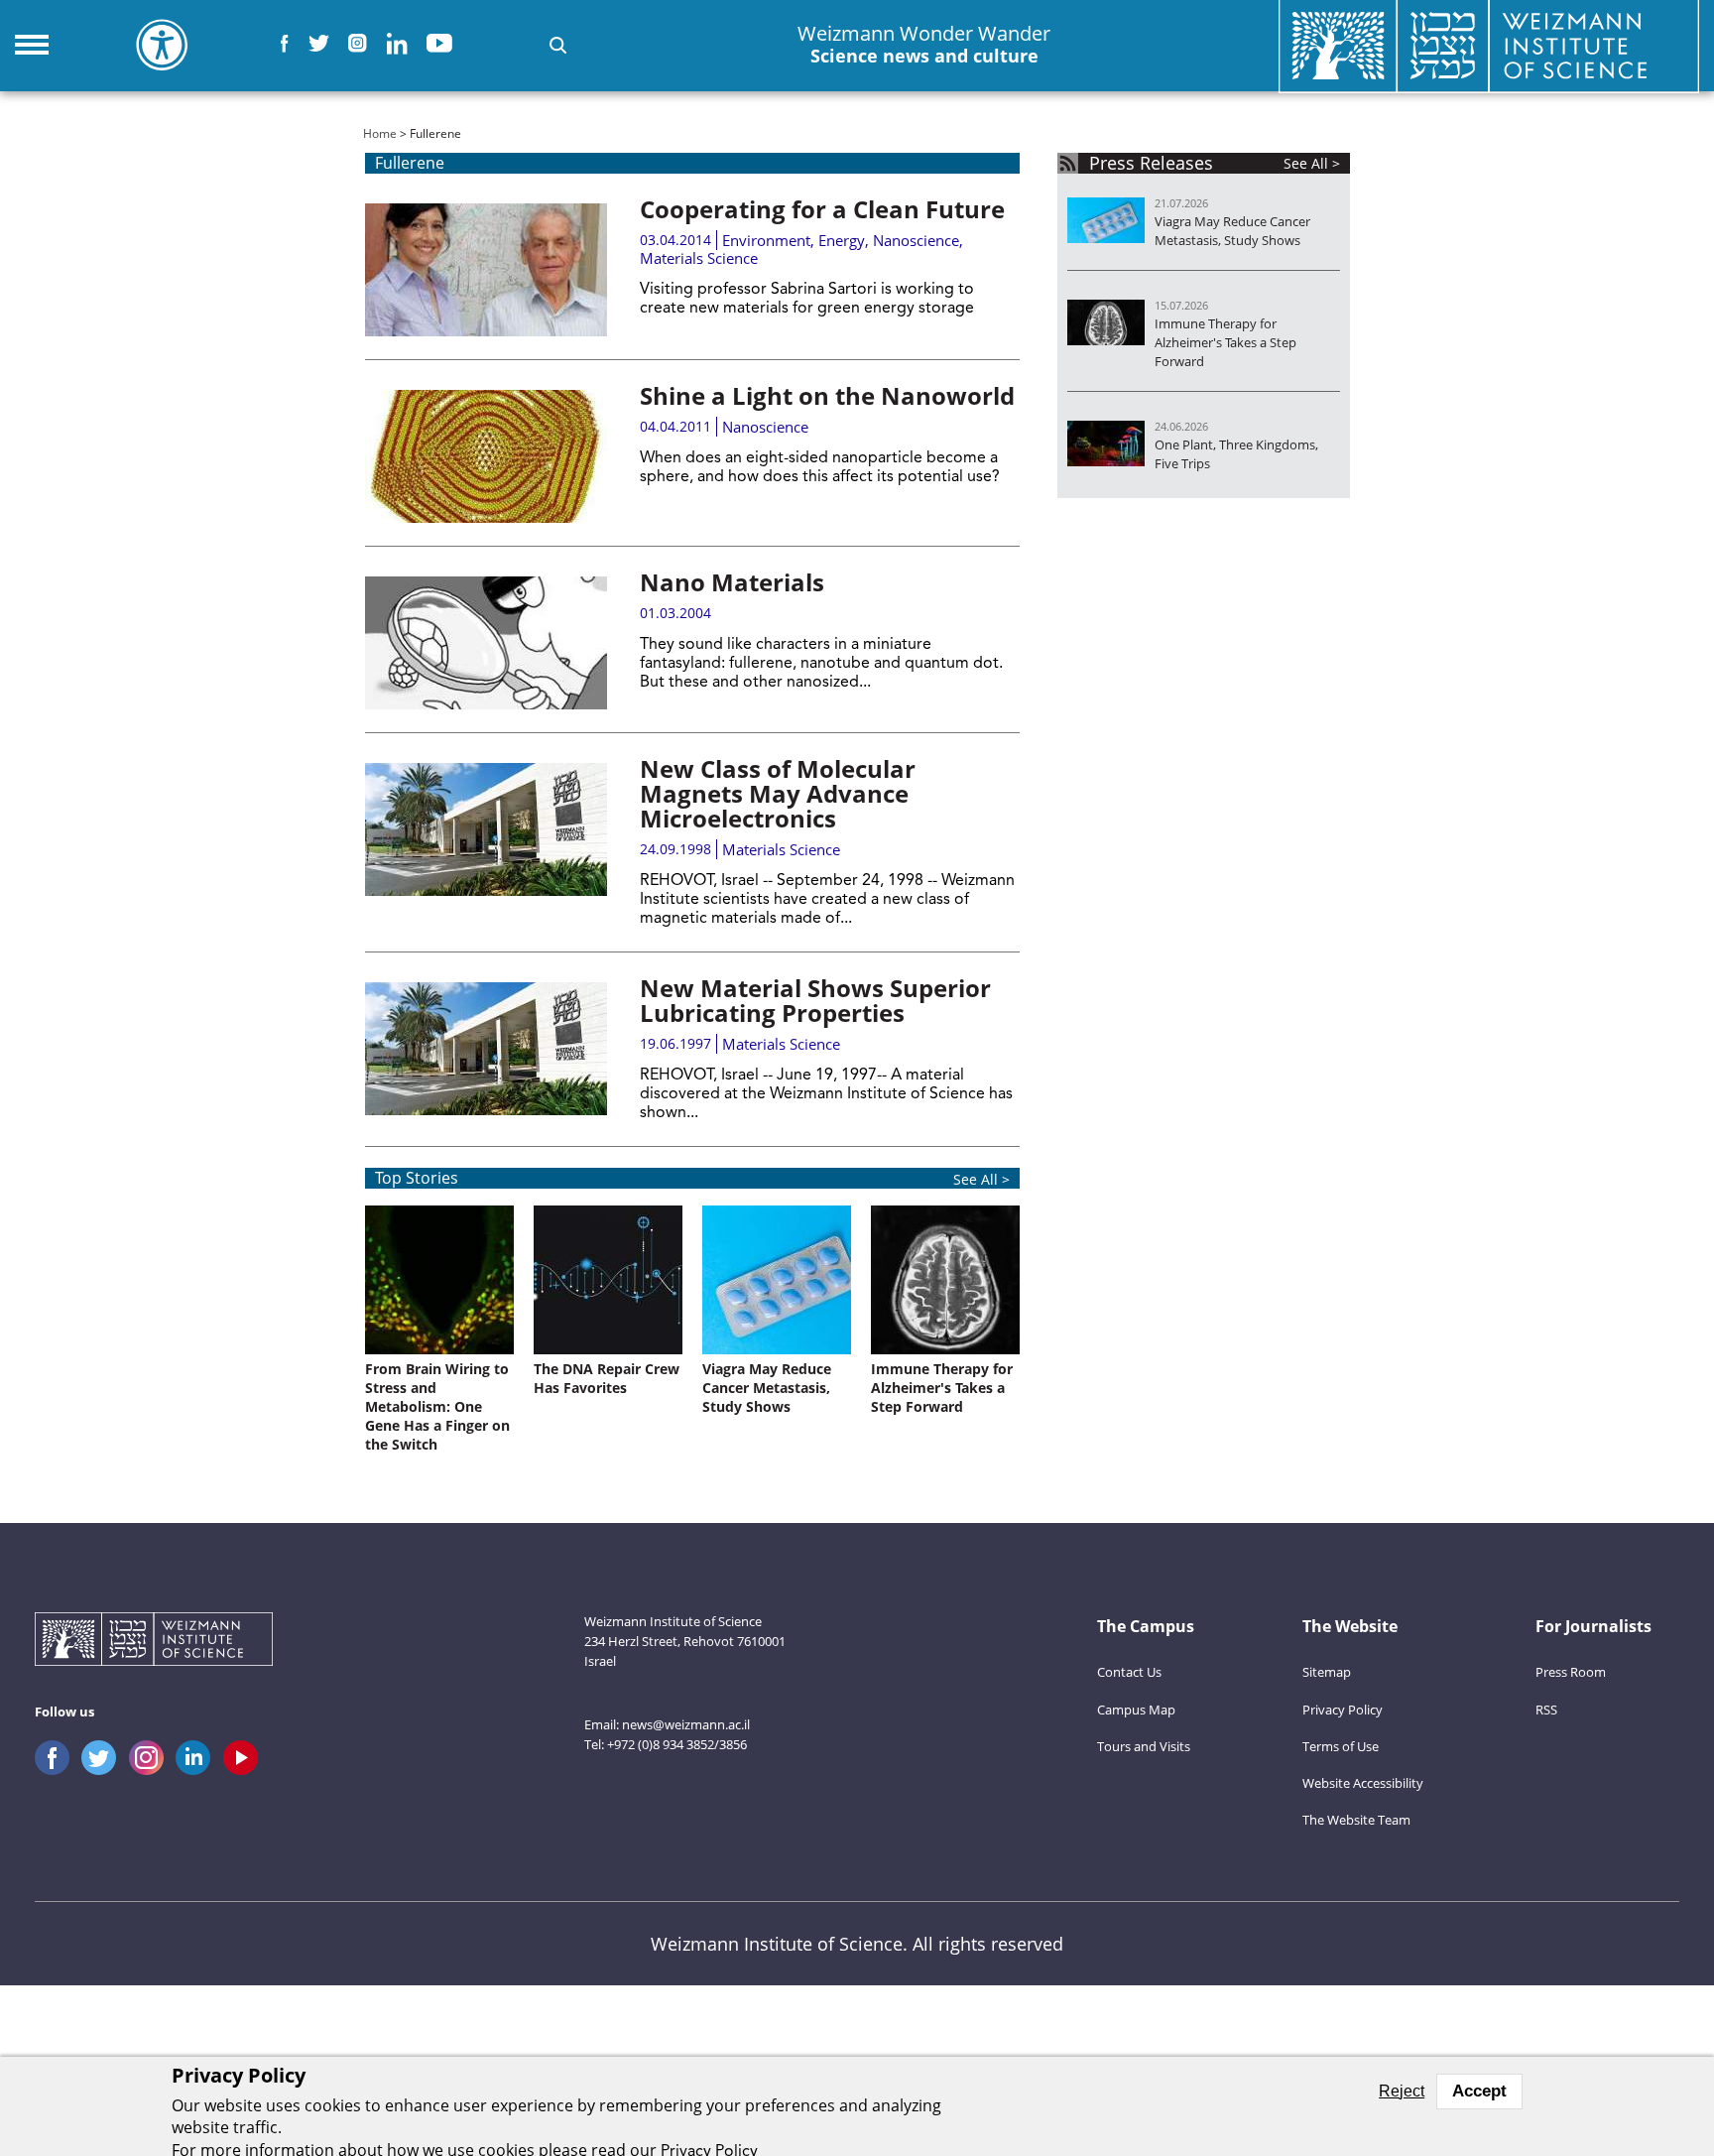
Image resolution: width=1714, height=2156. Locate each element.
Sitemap (1327, 1672)
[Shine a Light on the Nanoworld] (486, 456)
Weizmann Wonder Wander (924, 45)
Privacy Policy (1343, 1710)
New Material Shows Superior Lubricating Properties (815, 1000)
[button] (558, 45)
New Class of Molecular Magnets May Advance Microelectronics (778, 793)
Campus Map (1136, 1710)
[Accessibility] (162, 45)
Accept (1479, 2091)
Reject (1402, 2091)
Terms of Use (1341, 1746)
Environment (766, 240)
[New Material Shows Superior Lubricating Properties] (486, 1049)
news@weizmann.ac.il (686, 1724)
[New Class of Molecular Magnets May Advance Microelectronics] (486, 829)
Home (380, 133)
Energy (842, 240)
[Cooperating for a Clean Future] (486, 270)
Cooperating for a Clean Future (822, 209)
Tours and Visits (1144, 1746)
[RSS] (1068, 163)
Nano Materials (732, 582)
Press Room (1571, 1672)
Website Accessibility (1363, 1783)
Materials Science (699, 258)
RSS (1546, 1710)
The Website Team (1356, 1820)
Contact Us (1129, 1672)
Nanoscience (916, 240)
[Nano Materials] (486, 643)
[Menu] (32, 45)
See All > (981, 1179)
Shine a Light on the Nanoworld (827, 395)
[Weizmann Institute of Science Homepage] (154, 1642)
